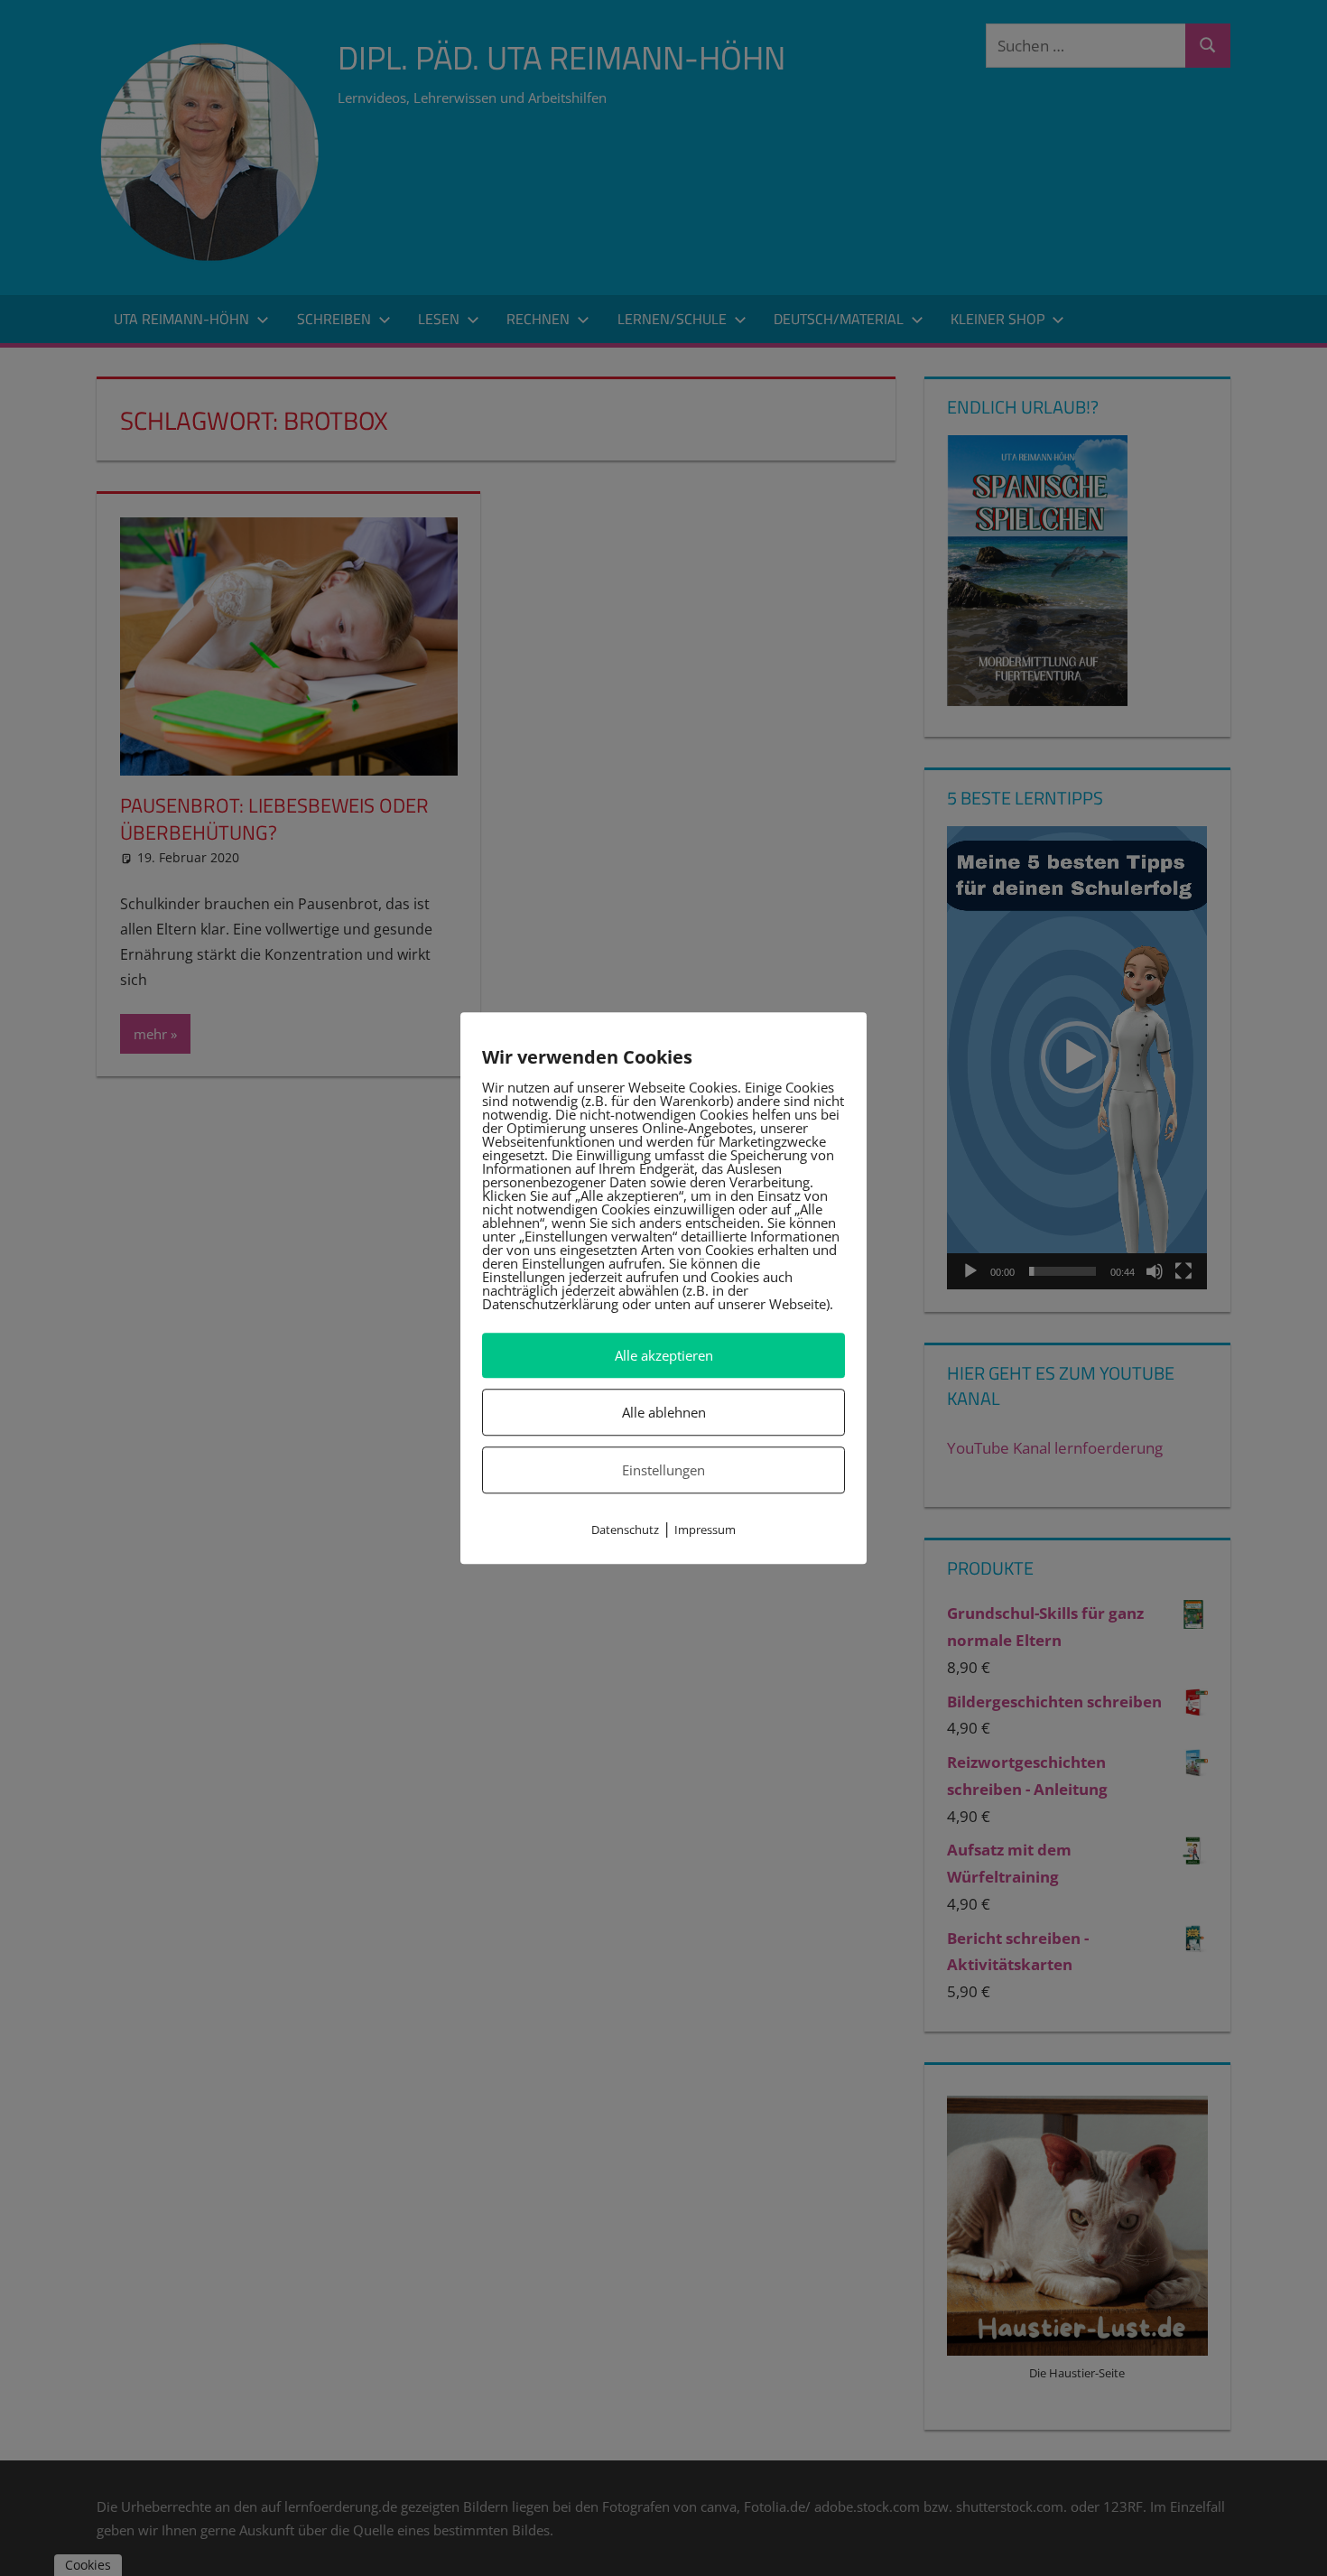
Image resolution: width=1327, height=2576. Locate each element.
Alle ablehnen (664, 1412)
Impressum (705, 1530)
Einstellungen (663, 1470)
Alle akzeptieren (664, 1355)
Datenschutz (625, 1530)
